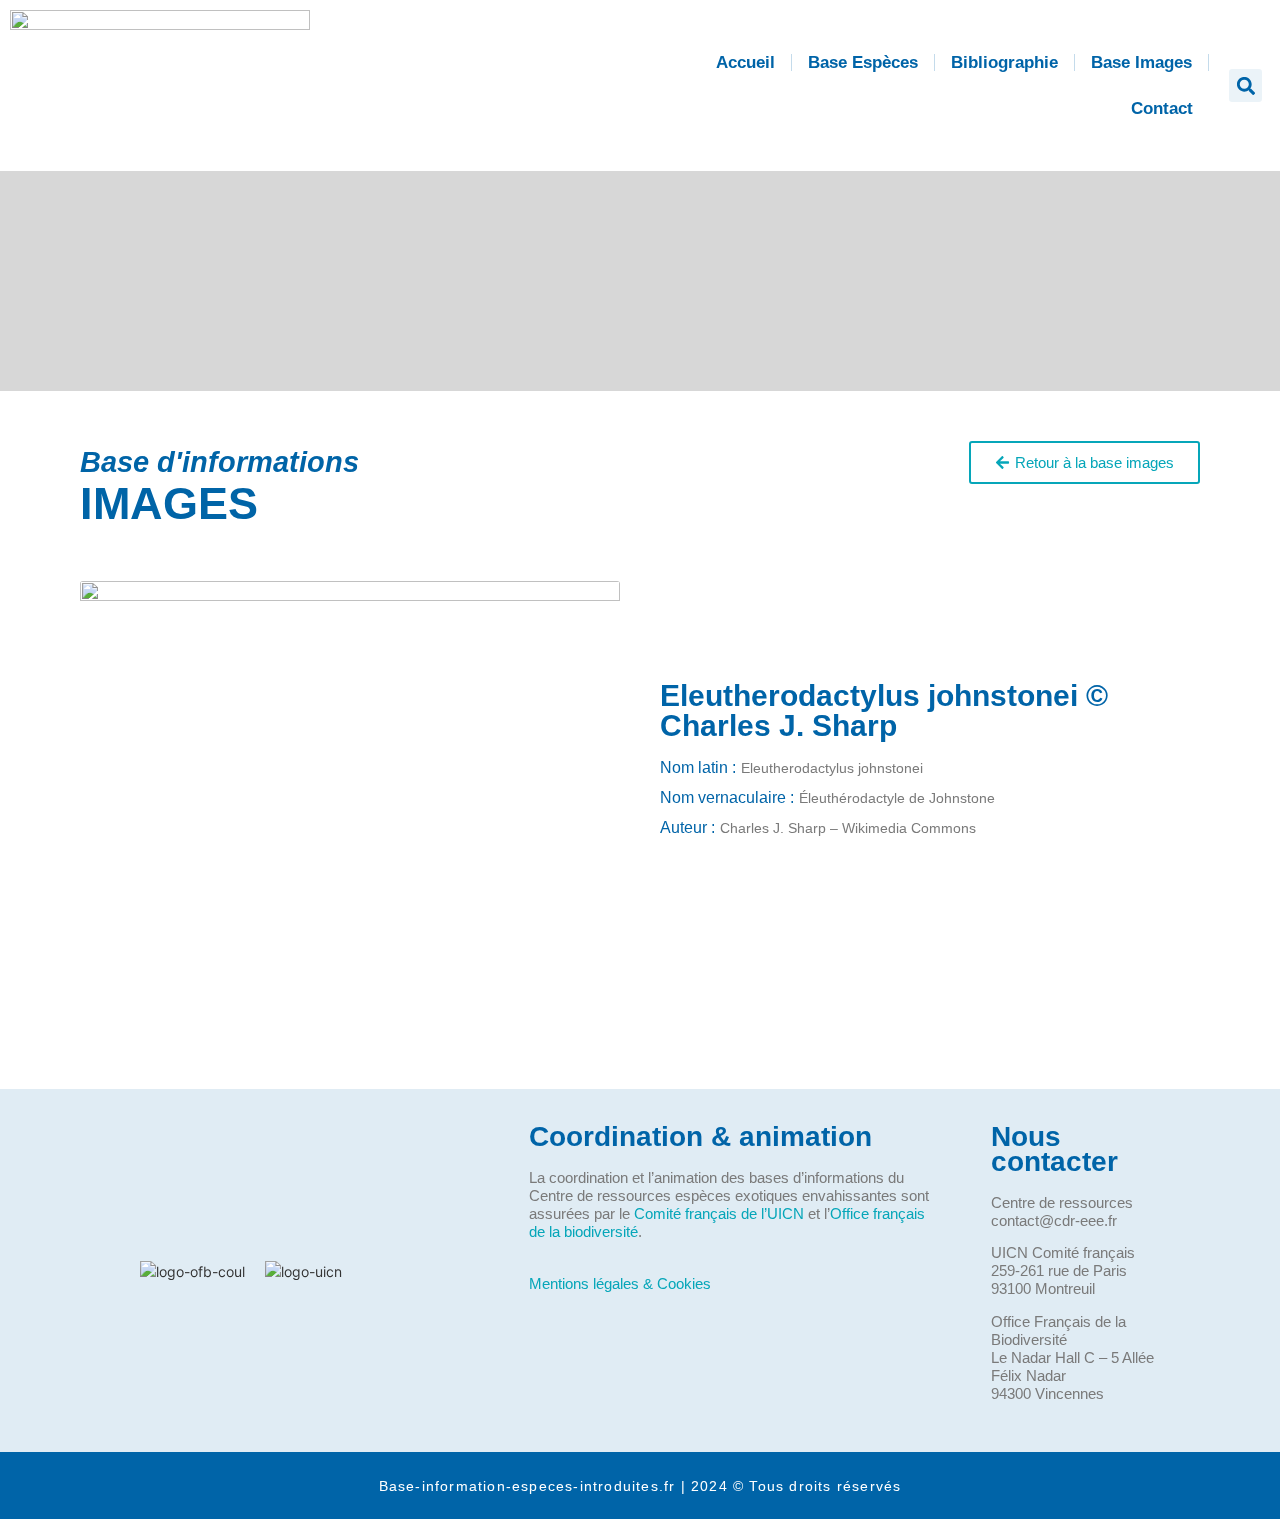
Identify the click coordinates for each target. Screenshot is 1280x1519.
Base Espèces (863, 62)
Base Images (1141, 62)
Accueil (745, 62)
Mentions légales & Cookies (620, 1283)
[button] (1245, 85)
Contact (1162, 108)
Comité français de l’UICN (719, 1213)
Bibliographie (1004, 62)
